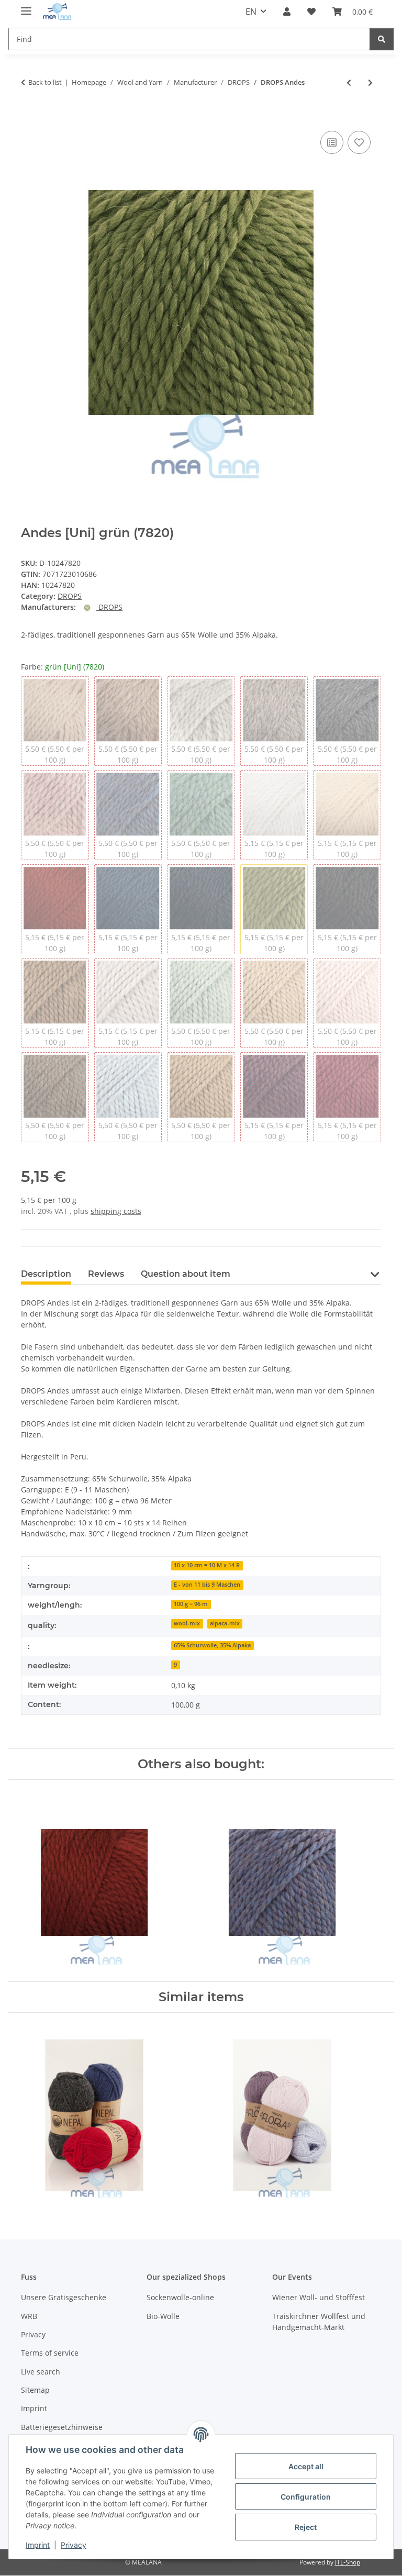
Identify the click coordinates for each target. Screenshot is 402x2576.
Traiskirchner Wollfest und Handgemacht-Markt (319, 2322)
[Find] (382, 39)
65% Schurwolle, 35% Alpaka (212, 1645)
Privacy (74, 2545)
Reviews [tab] (106, 1274)
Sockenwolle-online (180, 2297)
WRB (29, 2316)
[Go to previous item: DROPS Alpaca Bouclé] (349, 82)
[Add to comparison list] (332, 142)
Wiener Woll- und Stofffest (319, 2297)
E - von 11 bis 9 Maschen (207, 1585)
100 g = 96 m (191, 1604)
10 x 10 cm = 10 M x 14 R (207, 1565)
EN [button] (251, 12)
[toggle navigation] (26, 7)
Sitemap (35, 2390)
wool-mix (187, 1623)
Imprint (38, 2545)
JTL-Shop (348, 2562)
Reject (306, 2527)
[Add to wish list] (359, 142)
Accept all (306, 2466)
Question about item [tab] (186, 1274)
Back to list (45, 82)
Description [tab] (46, 1274)
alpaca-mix (225, 1623)
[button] (287, 12)
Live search (41, 2372)
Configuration (306, 2497)
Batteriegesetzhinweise (62, 2427)
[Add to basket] (29, 117)
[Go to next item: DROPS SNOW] (370, 82)
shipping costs (116, 1211)
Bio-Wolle (163, 2316)
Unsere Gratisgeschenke (64, 2297)
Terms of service (50, 2353)
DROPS (70, 596)
